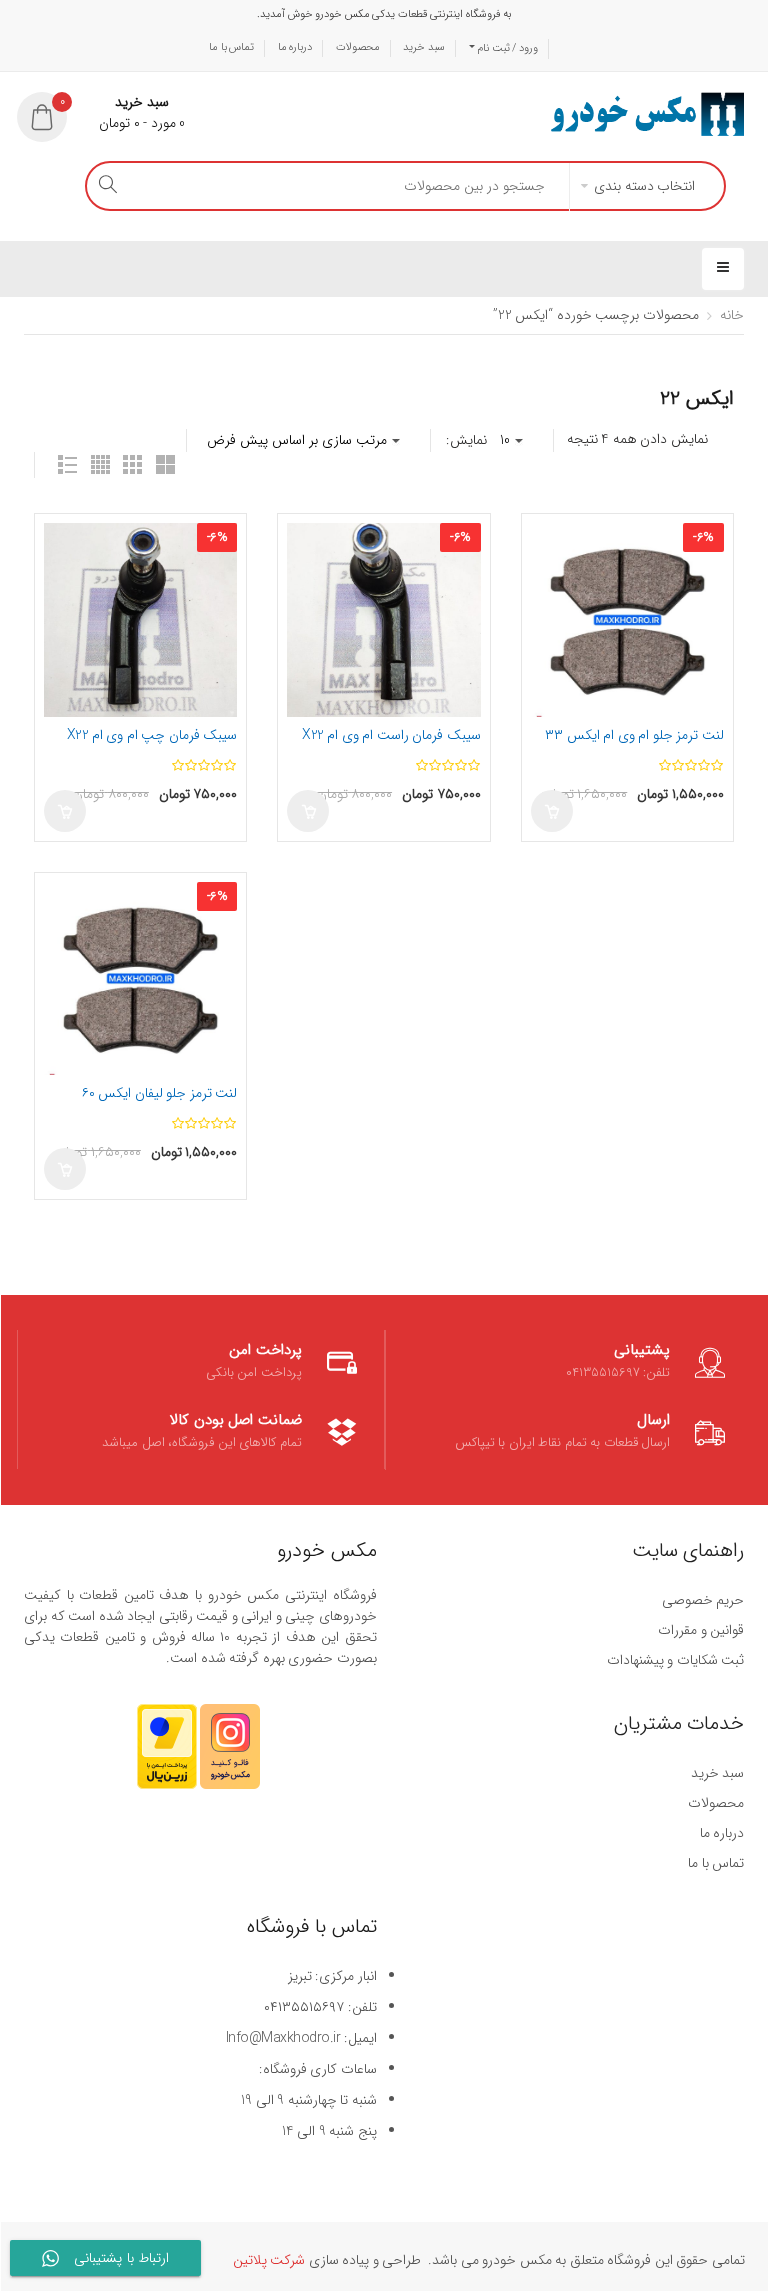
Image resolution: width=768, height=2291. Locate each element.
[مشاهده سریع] (63, 577)
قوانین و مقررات (701, 1630)
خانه (732, 315)
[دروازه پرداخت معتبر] (167, 1756)
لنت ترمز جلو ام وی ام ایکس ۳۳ (634, 735)
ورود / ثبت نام (506, 48)
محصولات (358, 47)
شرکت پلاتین (269, 2260)
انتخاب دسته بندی (644, 186)
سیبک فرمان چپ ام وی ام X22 (152, 735)
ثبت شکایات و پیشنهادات (676, 1660)
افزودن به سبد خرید (65, 811)
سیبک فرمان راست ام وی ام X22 (391, 735)
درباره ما (295, 47)
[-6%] (140, 619)
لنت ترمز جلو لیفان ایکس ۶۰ (160, 1093)
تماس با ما (231, 47)
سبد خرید (424, 47)
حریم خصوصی (703, 1600)
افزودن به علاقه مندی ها (63, 542)
